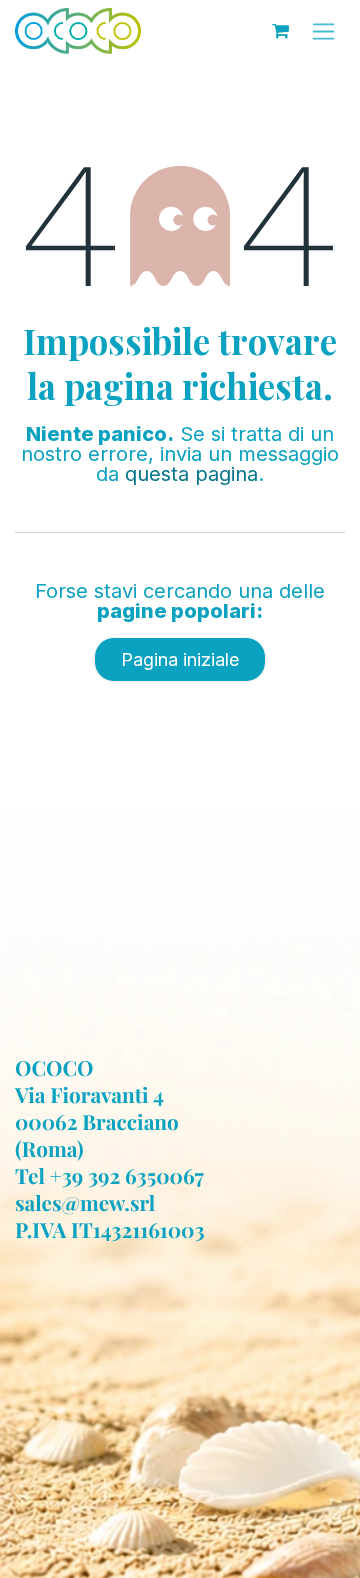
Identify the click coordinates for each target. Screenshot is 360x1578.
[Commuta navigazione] (323, 31)
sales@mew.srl (85, 1203)
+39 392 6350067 (127, 1176)
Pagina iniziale (180, 659)
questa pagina (191, 474)
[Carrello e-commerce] (280, 31)
